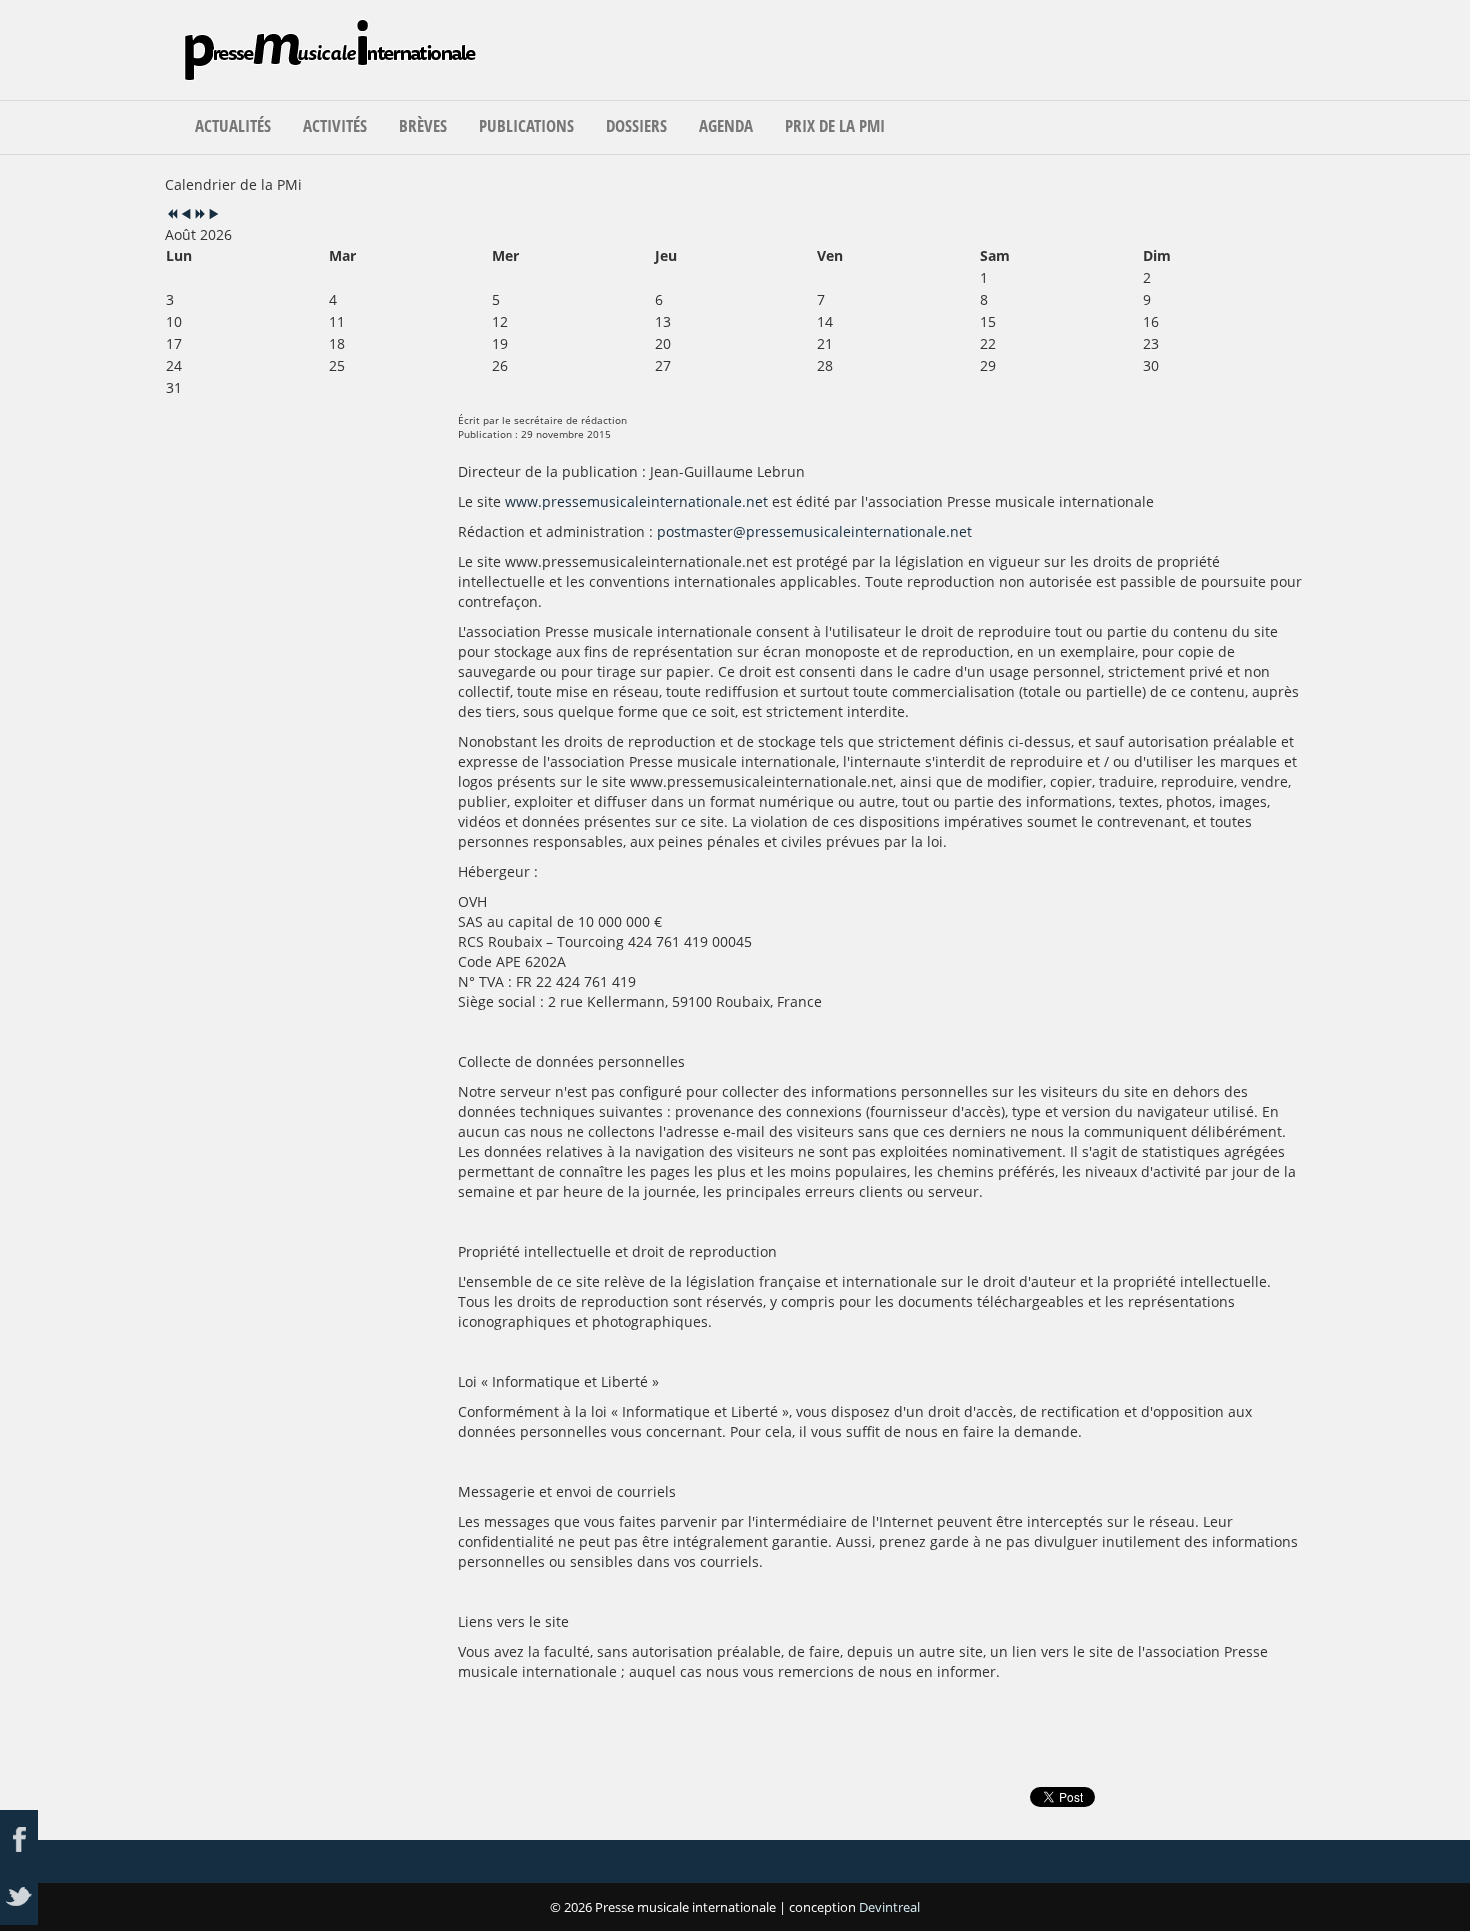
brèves (423, 125)
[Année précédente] (172, 214)
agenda (726, 125)
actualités (233, 125)
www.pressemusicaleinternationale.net (636, 501)
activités (335, 125)
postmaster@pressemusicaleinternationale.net (814, 531)
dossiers (636, 125)
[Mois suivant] (214, 214)
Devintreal (889, 1907)
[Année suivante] (200, 214)
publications (526, 125)
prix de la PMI (835, 125)
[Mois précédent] (186, 214)
